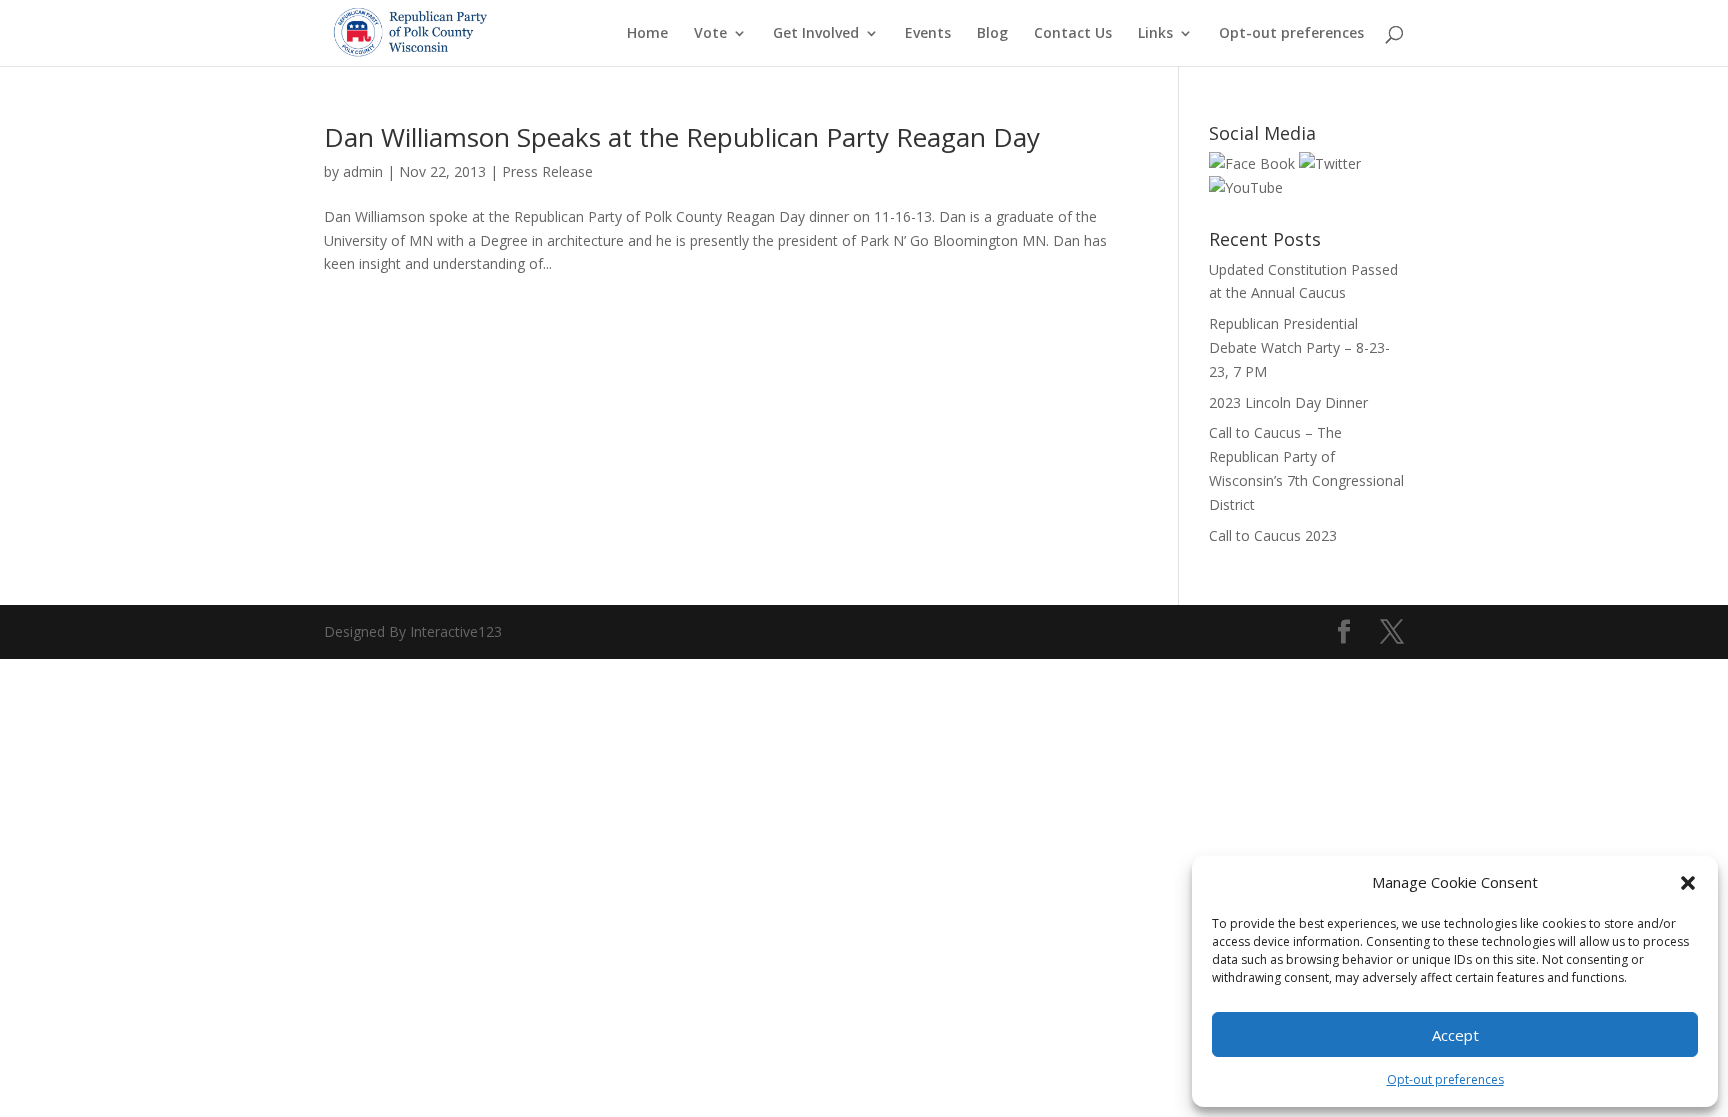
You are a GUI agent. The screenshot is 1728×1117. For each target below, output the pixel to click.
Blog (992, 34)
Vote (710, 34)
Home (647, 34)
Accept (1455, 1035)
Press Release (547, 171)
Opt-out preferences (1445, 1079)
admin (363, 171)
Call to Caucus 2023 (1273, 535)
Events (928, 34)
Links (1155, 34)
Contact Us (1073, 34)
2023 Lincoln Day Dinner (1288, 402)
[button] (1688, 883)
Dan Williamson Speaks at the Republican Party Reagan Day (682, 137)
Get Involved (816, 34)
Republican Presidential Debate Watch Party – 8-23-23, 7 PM (1299, 347)
